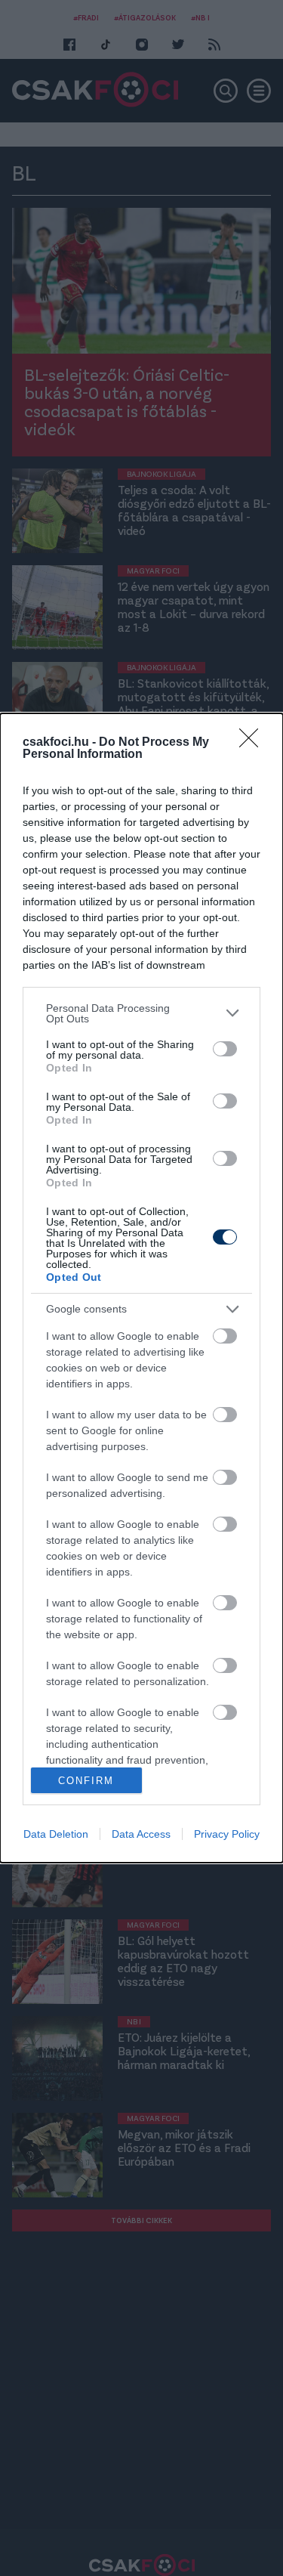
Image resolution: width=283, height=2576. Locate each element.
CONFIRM (86, 1781)
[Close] (254, 743)
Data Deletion (56, 1834)
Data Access (141, 1834)
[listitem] (141, 1013)
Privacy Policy (227, 1834)
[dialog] (141, 1288)
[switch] (225, 1049)
